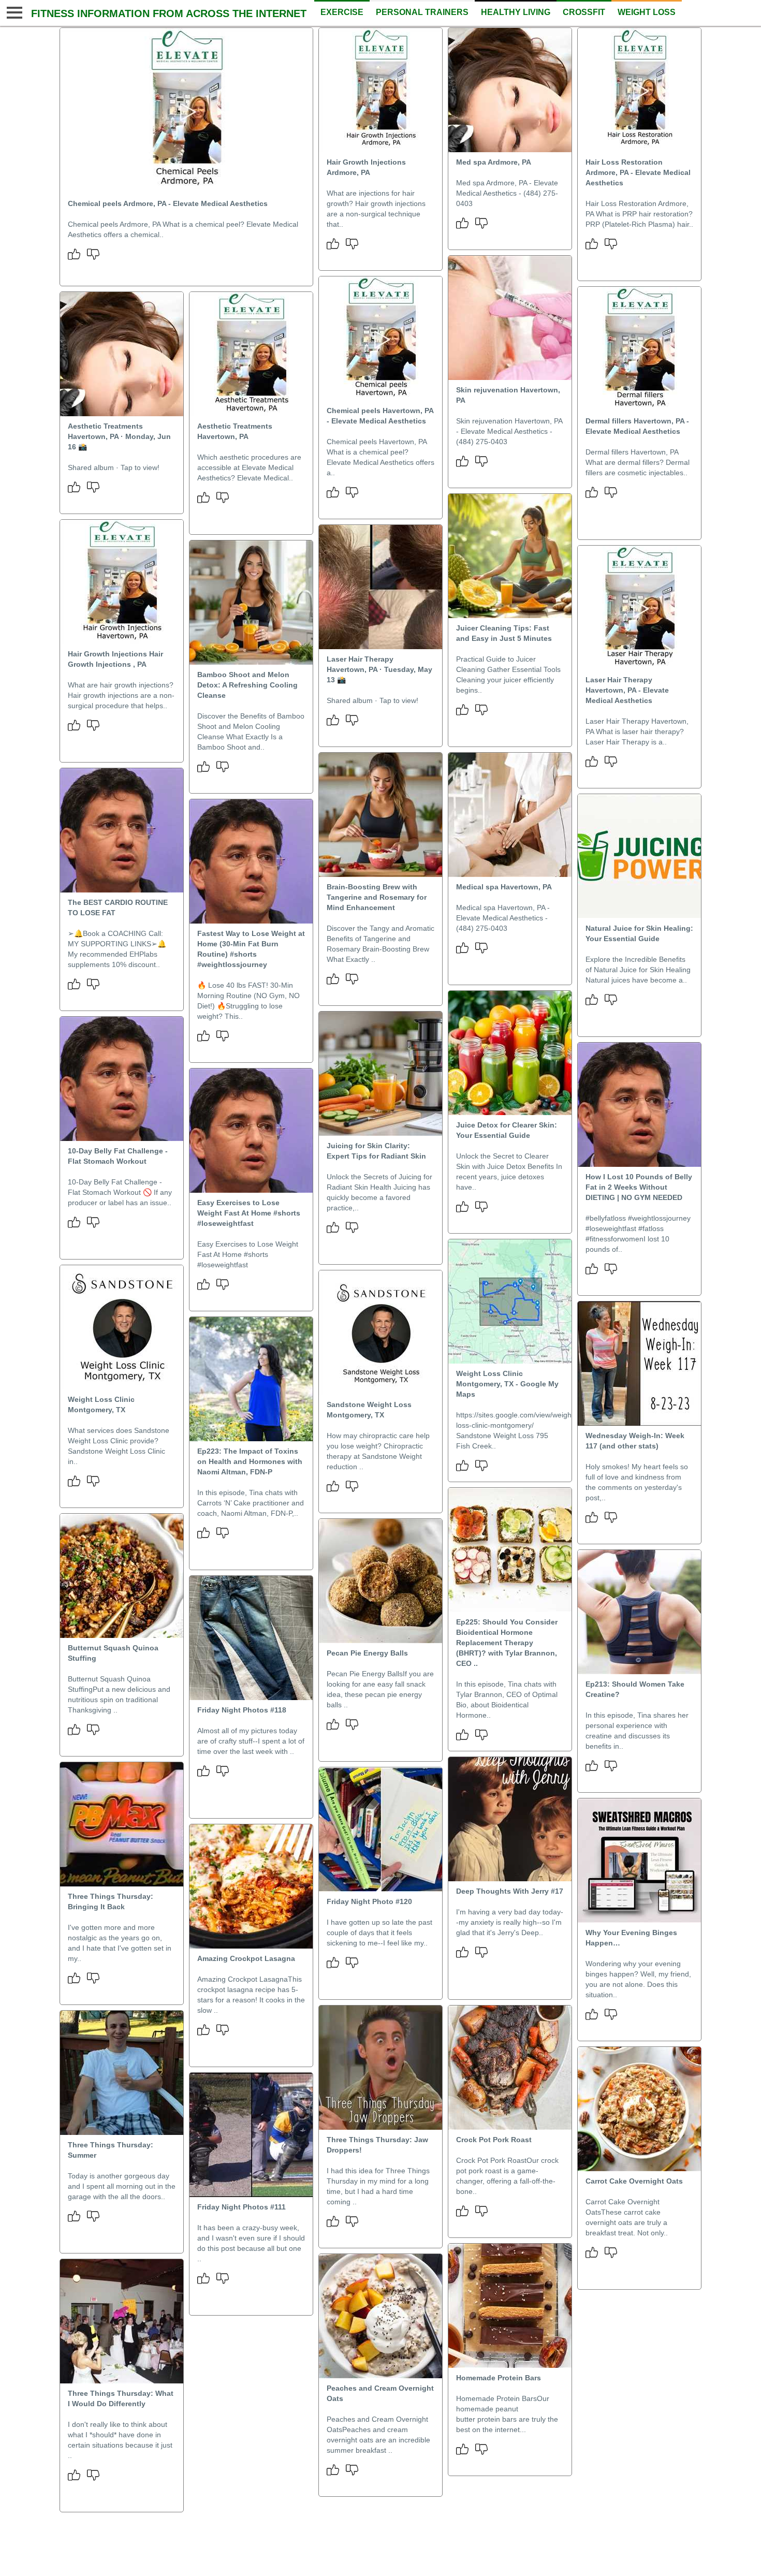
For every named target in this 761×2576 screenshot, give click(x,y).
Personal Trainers (422, 12)
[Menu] (13, 13)
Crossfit (584, 12)
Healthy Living (516, 12)
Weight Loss (647, 12)
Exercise (342, 12)
